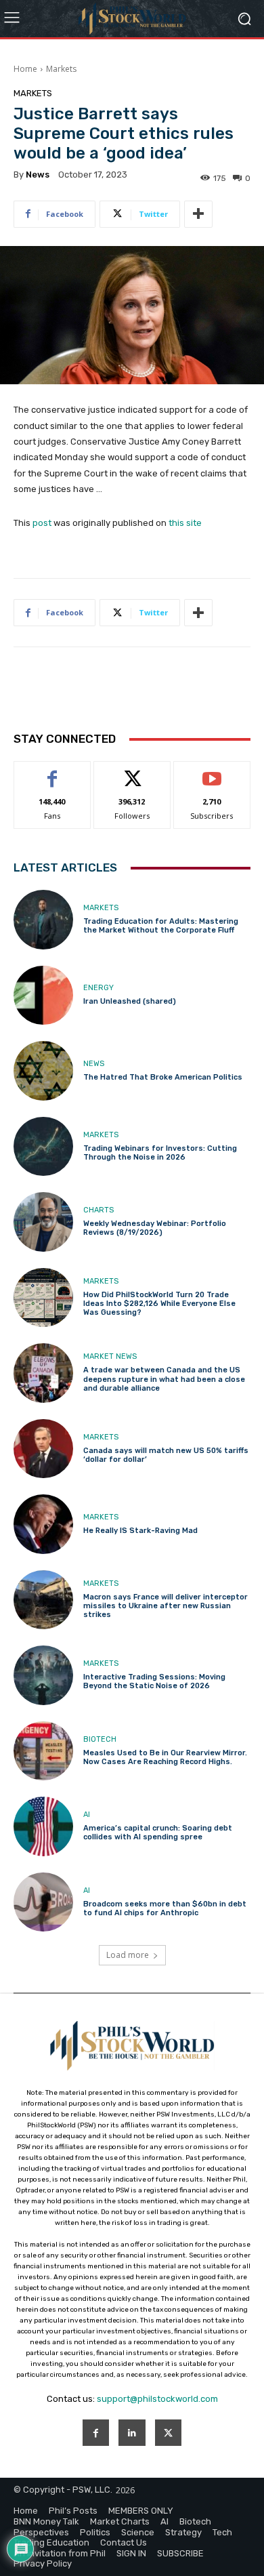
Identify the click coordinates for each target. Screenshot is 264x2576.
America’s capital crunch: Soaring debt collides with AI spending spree (158, 1833)
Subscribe (212, 772)
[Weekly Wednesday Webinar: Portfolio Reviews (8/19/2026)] (43, 1222)
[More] (198, 214)
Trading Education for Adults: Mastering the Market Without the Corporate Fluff (161, 926)
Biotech (100, 1739)
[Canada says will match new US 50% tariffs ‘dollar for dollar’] (43, 1449)
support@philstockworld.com (157, 2399)
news (38, 175)
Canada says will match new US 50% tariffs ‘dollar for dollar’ (166, 1455)
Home (25, 69)
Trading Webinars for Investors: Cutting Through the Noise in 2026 (160, 1153)
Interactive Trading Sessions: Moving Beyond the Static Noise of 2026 (154, 1681)
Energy (98, 988)
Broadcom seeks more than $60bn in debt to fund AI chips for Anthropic (165, 1908)
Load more (128, 1955)
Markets (61, 69)
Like (52, 772)
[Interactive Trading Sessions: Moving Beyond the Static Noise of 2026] (43, 1675)
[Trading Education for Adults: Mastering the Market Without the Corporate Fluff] (43, 920)
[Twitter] (168, 2433)
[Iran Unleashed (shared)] (43, 996)
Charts (98, 1210)
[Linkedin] (132, 2433)
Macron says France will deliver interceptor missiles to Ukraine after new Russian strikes (166, 1606)
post (42, 523)
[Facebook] (96, 2433)
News (94, 1064)
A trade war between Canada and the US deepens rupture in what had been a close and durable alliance (164, 1379)
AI (87, 1815)
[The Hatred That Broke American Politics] (43, 1071)
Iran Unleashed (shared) (130, 1001)
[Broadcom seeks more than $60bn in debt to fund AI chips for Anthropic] (43, 1902)
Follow (132, 772)
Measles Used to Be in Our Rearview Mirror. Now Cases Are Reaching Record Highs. (165, 1757)
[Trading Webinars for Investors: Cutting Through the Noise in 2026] (43, 1147)
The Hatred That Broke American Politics (163, 1077)
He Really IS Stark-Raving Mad (140, 1531)
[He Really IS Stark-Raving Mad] (43, 1524)
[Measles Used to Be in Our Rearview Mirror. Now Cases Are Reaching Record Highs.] (43, 1751)
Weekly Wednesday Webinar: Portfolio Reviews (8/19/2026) (155, 1228)
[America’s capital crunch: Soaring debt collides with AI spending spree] (43, 1826)
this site (185, 523)
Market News (110, 1356)
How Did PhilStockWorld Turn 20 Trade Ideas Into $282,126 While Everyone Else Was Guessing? (159, 1304)
